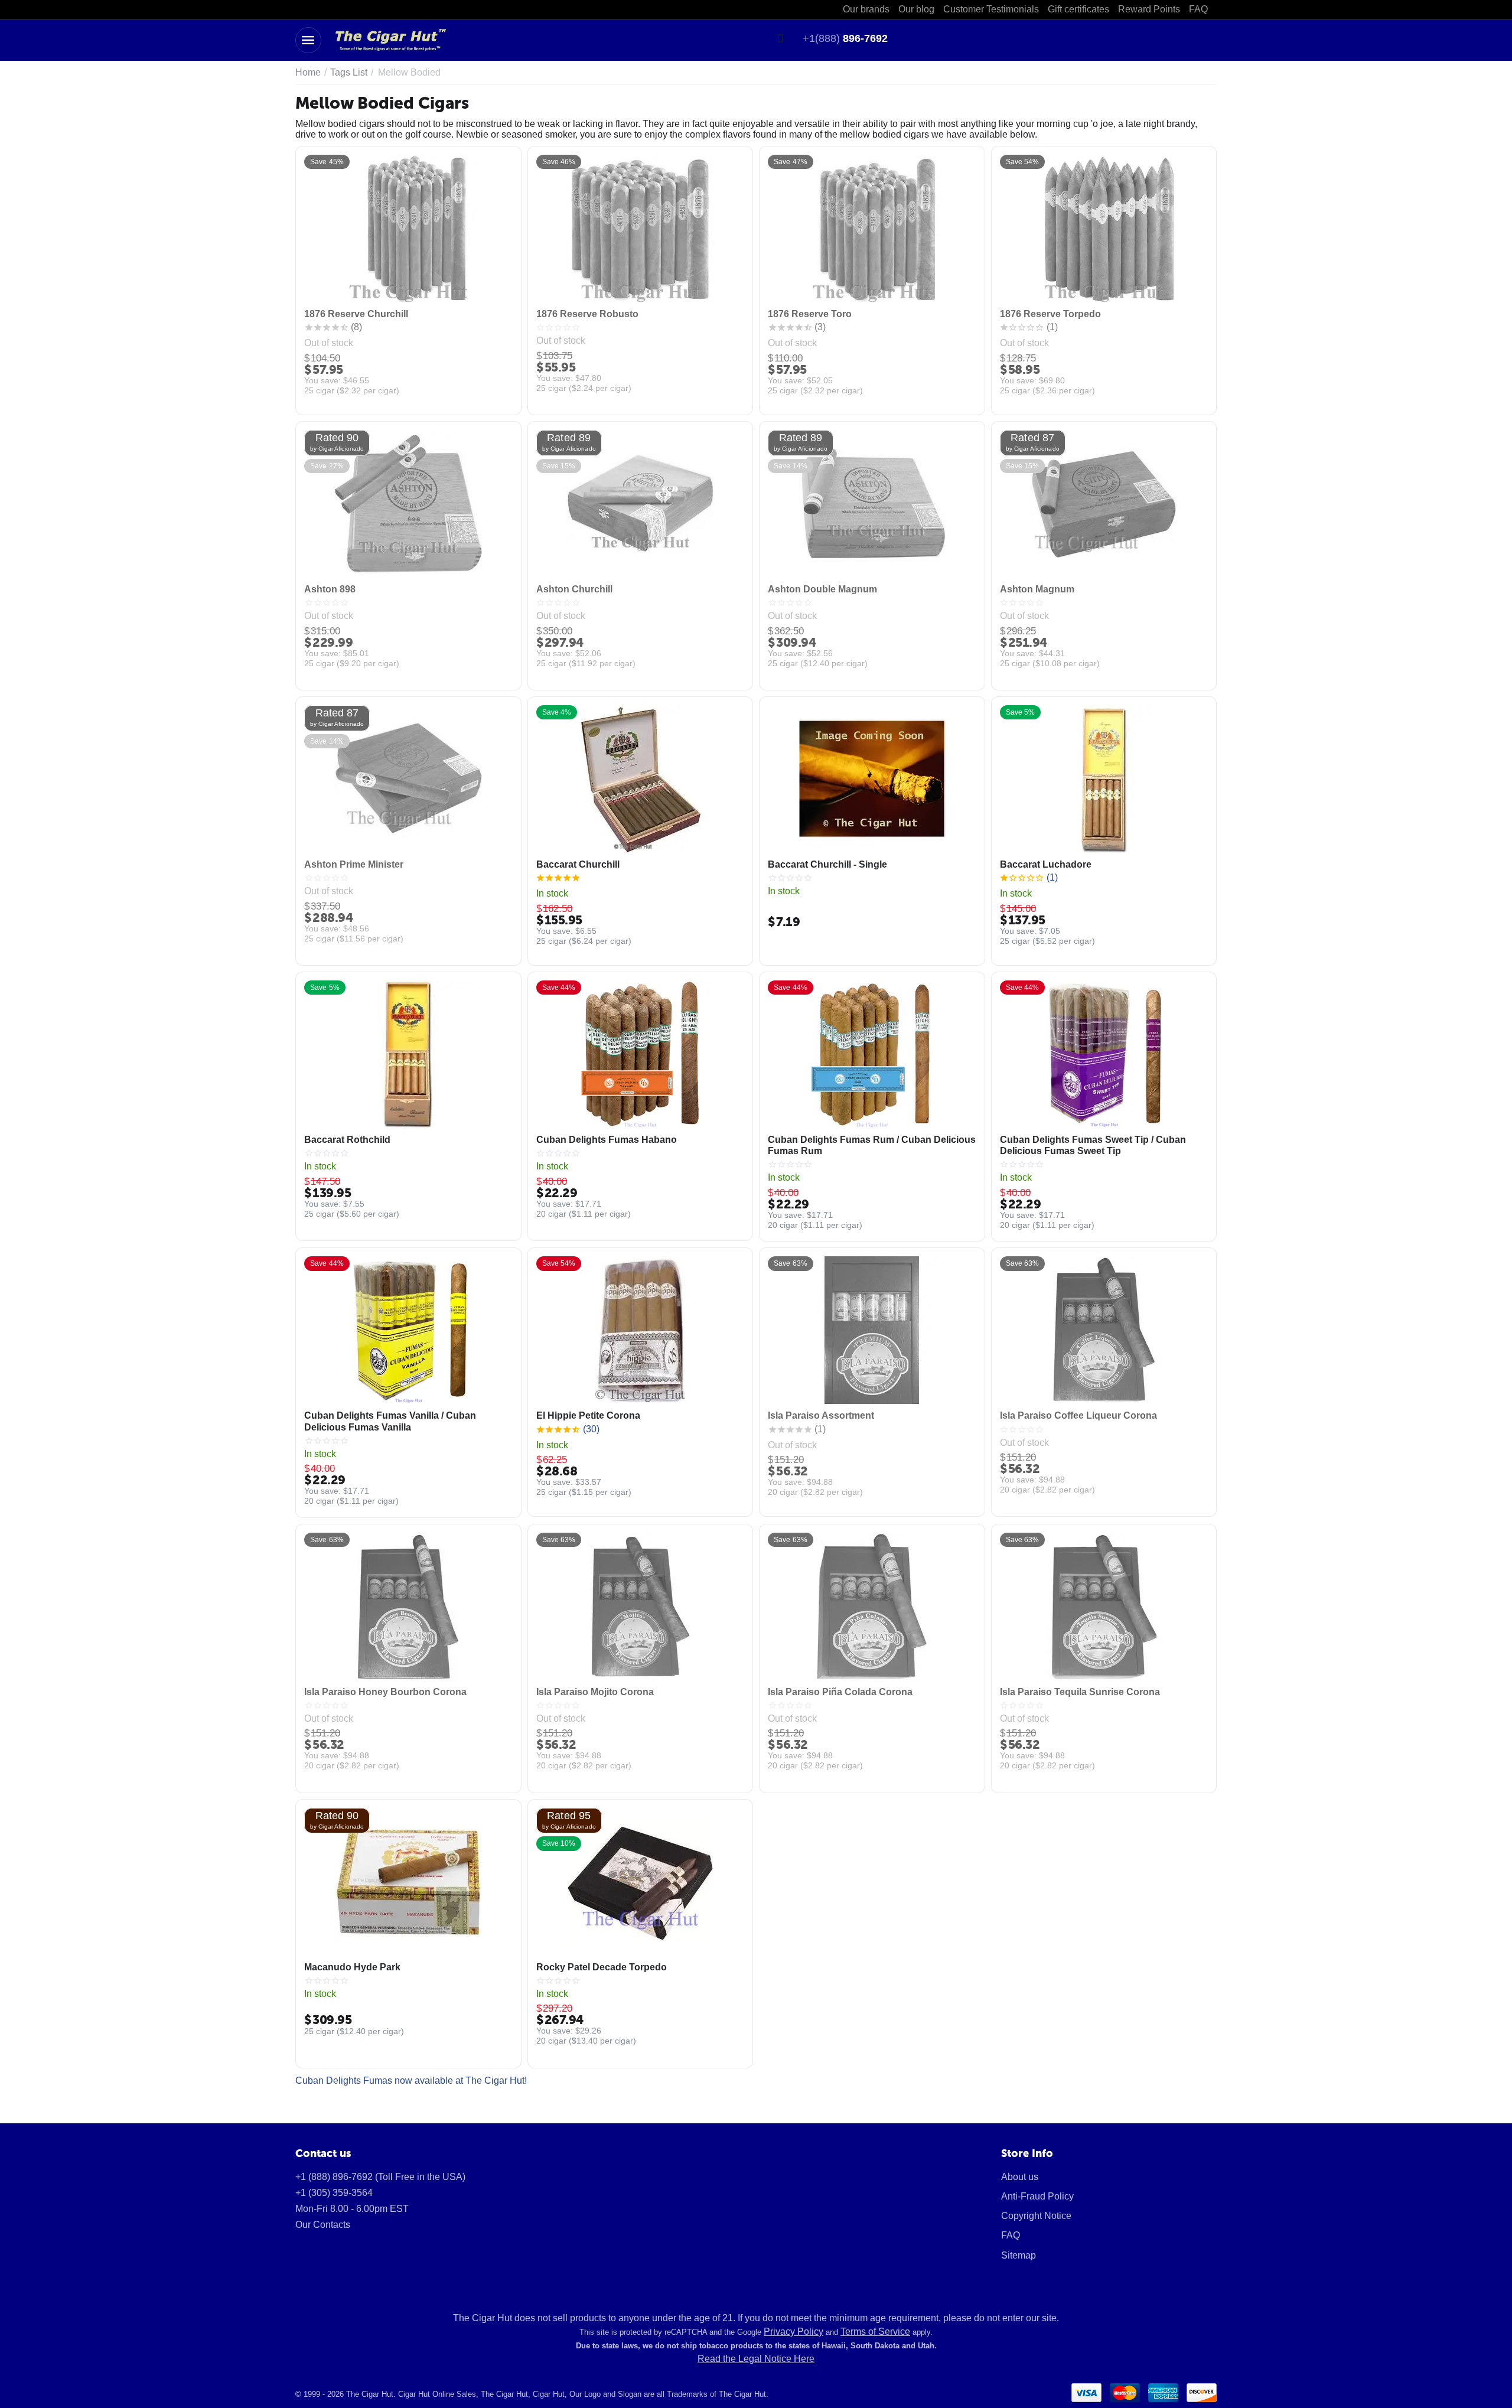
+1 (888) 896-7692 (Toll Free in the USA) (380, 2177)
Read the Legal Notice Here (756, 2359)
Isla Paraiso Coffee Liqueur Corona (1078, 1415)
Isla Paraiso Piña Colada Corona (840, 1692)
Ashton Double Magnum (822, 589)
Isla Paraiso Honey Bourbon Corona (385, 1692)
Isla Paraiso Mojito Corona (595, 1692)
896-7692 (845, 38)
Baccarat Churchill (578, 864)
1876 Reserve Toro (810, 314)
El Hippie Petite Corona (588, 1415)
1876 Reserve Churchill (356, 314)
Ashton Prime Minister (354, 864)
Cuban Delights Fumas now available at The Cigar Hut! (411, 2080)
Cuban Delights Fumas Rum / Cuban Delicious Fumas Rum (872, 1145)
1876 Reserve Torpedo (1050, 314)
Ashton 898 (330, 589)
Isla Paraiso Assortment (821, 1415)
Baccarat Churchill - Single (827, 864)
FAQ (1011, 2235)
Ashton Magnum (1037, 589)
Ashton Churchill (574, 589)
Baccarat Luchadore (1046, 864)
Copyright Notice (1036, 2216)
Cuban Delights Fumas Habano (607, 1140)
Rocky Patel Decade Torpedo (602, 1967)
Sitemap (1019, 2255)
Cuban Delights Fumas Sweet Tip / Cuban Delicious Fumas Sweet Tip (1093, 1145)
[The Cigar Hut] (390, 39)
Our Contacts (323, 2225)
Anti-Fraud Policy (1037, 2196)
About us (1020, 2177)
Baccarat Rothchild (347, 1140)
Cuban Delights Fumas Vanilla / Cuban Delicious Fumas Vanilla (390, 1421)
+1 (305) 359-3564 (334, 2193)
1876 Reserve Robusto (587, 314)
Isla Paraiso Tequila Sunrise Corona (1080, 1692)
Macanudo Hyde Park (352, 1967)
